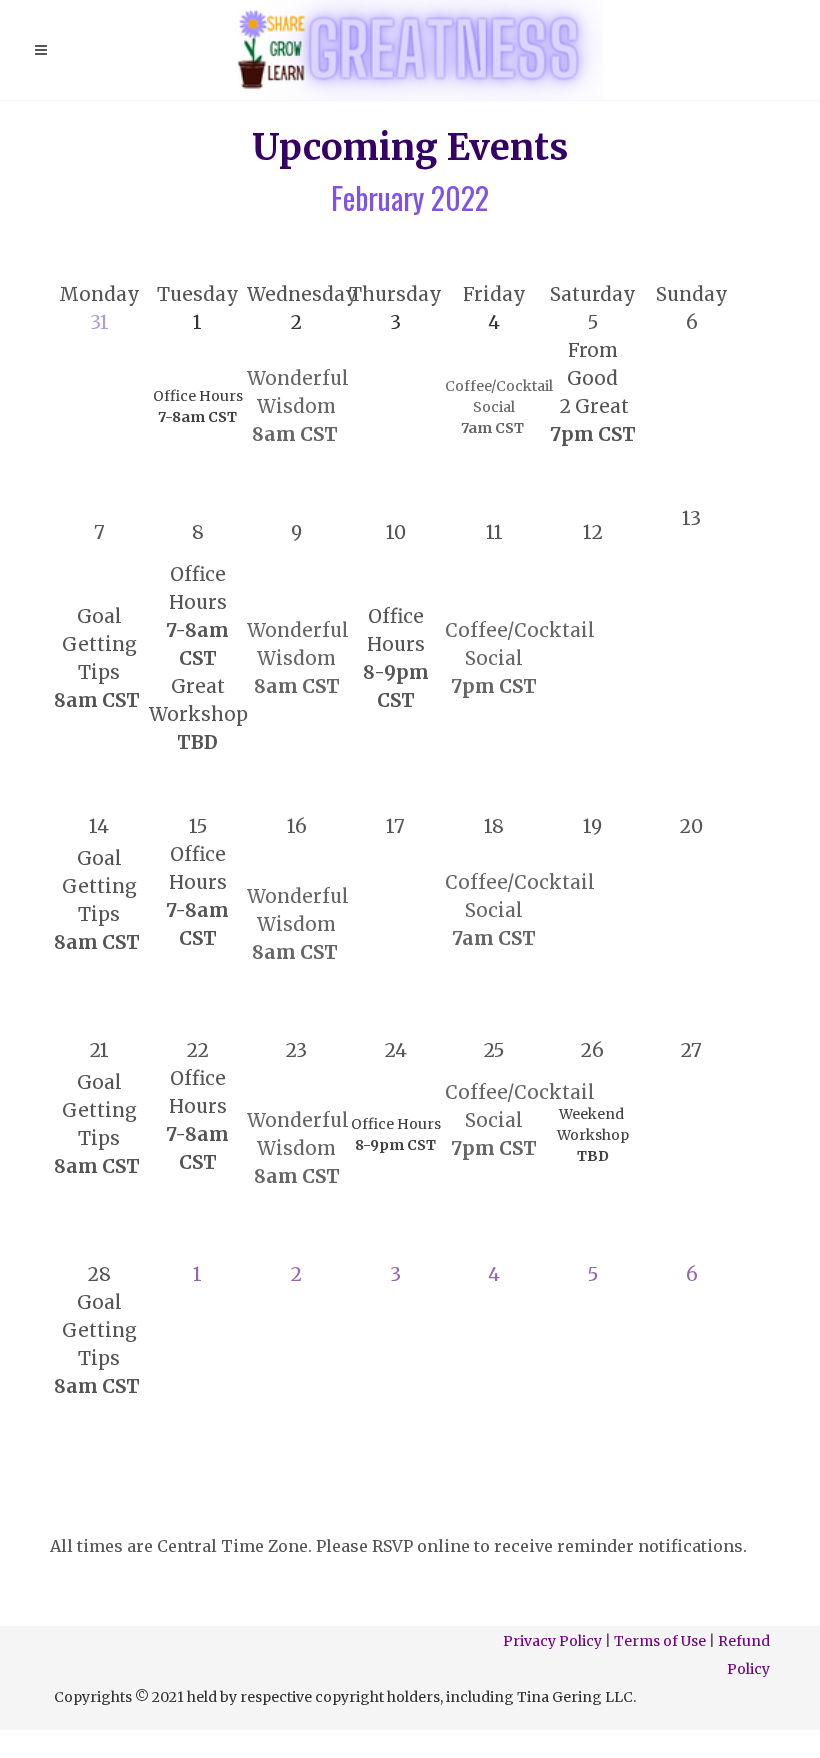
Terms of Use (660, 1641)
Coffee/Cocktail (522, 630)
